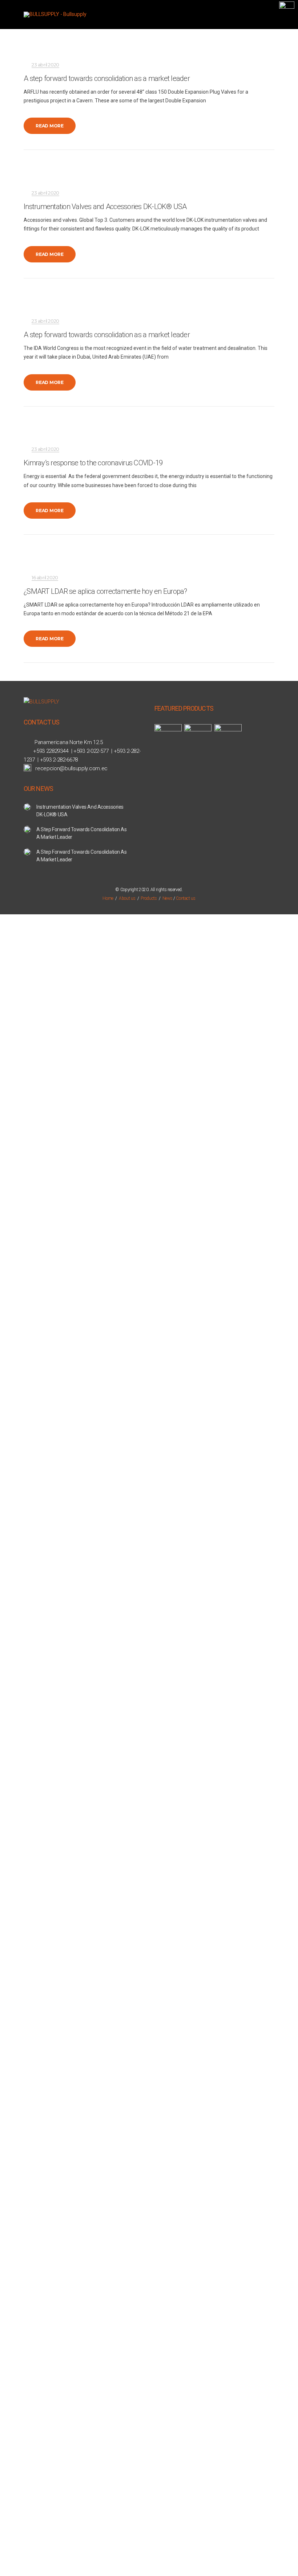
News (168, 898)
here (33, 1305)
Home (108, 898)
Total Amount (21, 1055)
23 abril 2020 (45, 65)
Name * (14, 1064)
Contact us (186, 898)
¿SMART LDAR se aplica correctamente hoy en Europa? (105, 591)
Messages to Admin (28, 1168)
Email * (14, 1098)
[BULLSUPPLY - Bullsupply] (55, 15)
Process (173, 1244)
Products (149, 898)
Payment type (22, 1202)
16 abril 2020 (45, 577)
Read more (50, 126)
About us (127, 898)
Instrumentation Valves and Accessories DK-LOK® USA (105, 207)
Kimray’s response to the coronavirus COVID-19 (93, 463)
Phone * (15, 1133)
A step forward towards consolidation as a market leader (107, 78)
